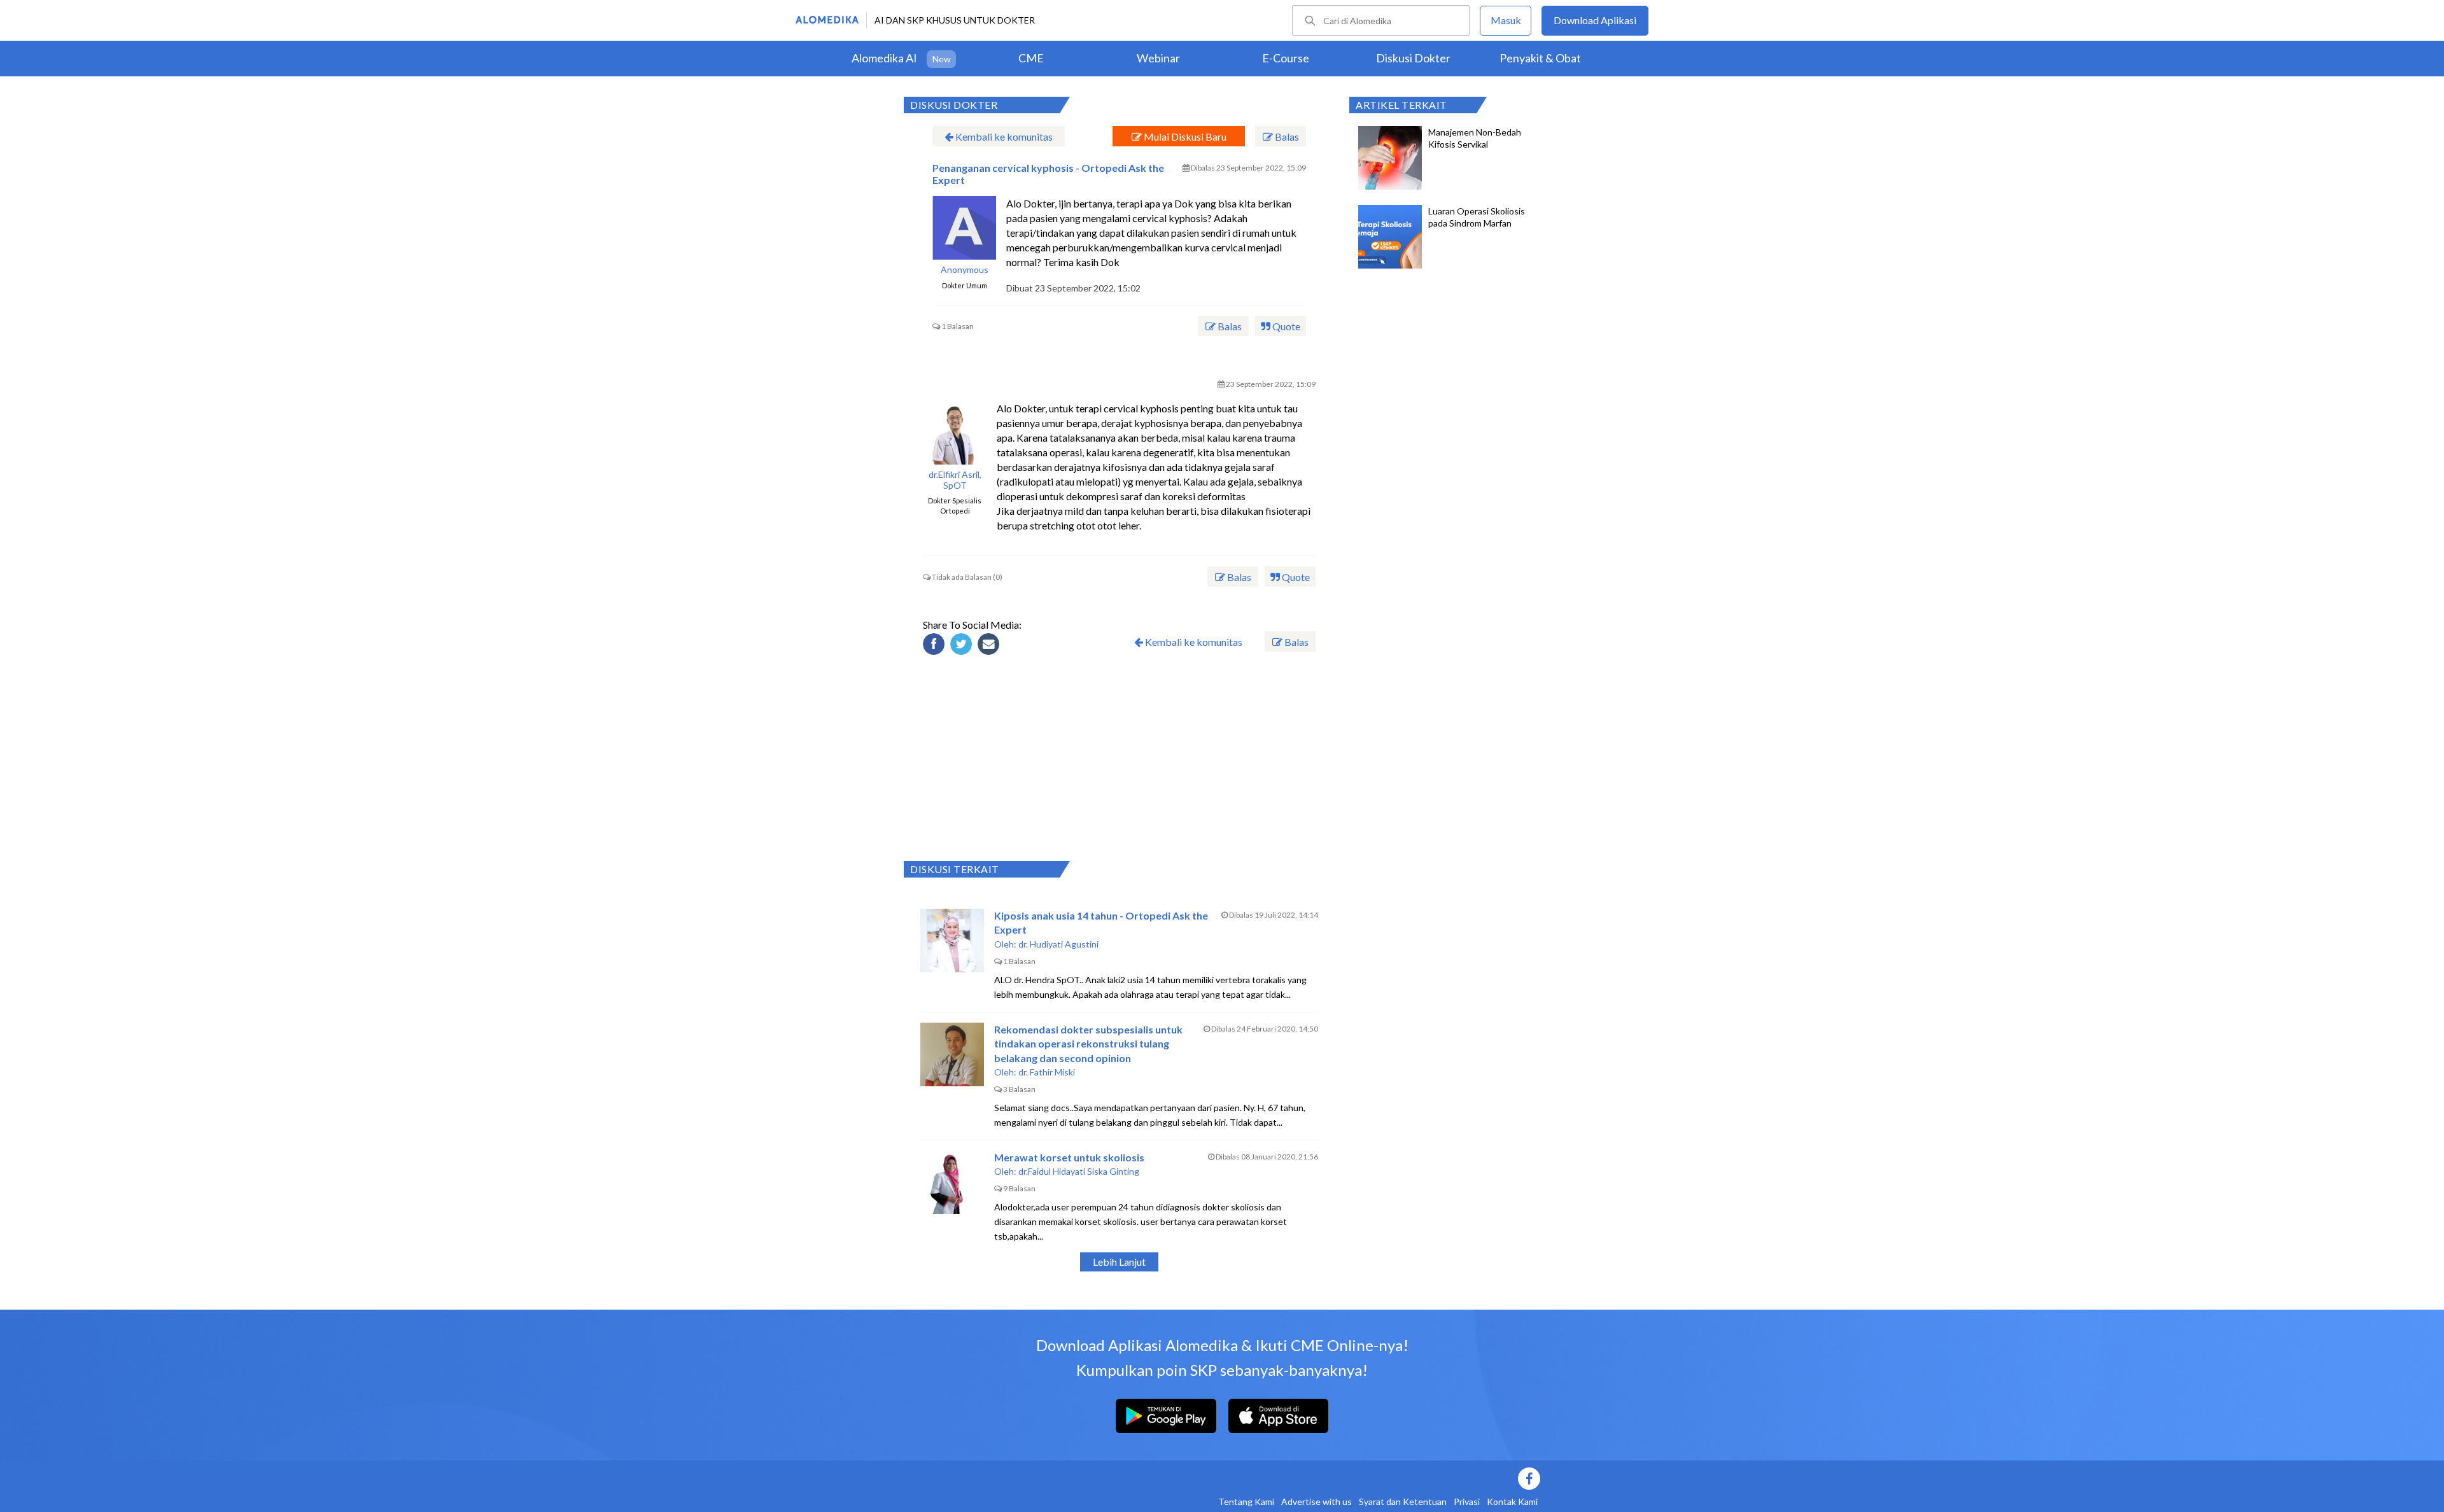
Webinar (1158, 58)
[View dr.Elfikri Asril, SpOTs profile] (955, 433)
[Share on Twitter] (963, 646)
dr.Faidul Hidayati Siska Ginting (1079, 1171)
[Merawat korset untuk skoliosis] (952, 1182)
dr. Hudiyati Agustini (1058, 944)
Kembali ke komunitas (1003, 136)
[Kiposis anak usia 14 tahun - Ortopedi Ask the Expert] (952, 941)
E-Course (1286, 58)
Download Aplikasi (1595, 20)
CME (1031, 58)
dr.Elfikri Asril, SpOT (955, 480)
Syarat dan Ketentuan (1403, 1501)
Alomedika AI (884, 58)
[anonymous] (964, 228)
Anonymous (965, 270)
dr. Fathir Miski (1047, 1072)
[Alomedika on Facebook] (1317, 1479)
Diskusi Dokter (1413, 58)
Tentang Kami (1246, 1501)
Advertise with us (1317, 1501)
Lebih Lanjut (1119, 1262)
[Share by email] (990, 646)
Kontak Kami (1512, 1501)
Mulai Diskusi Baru (1184, 136)
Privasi (1467, 1501)
